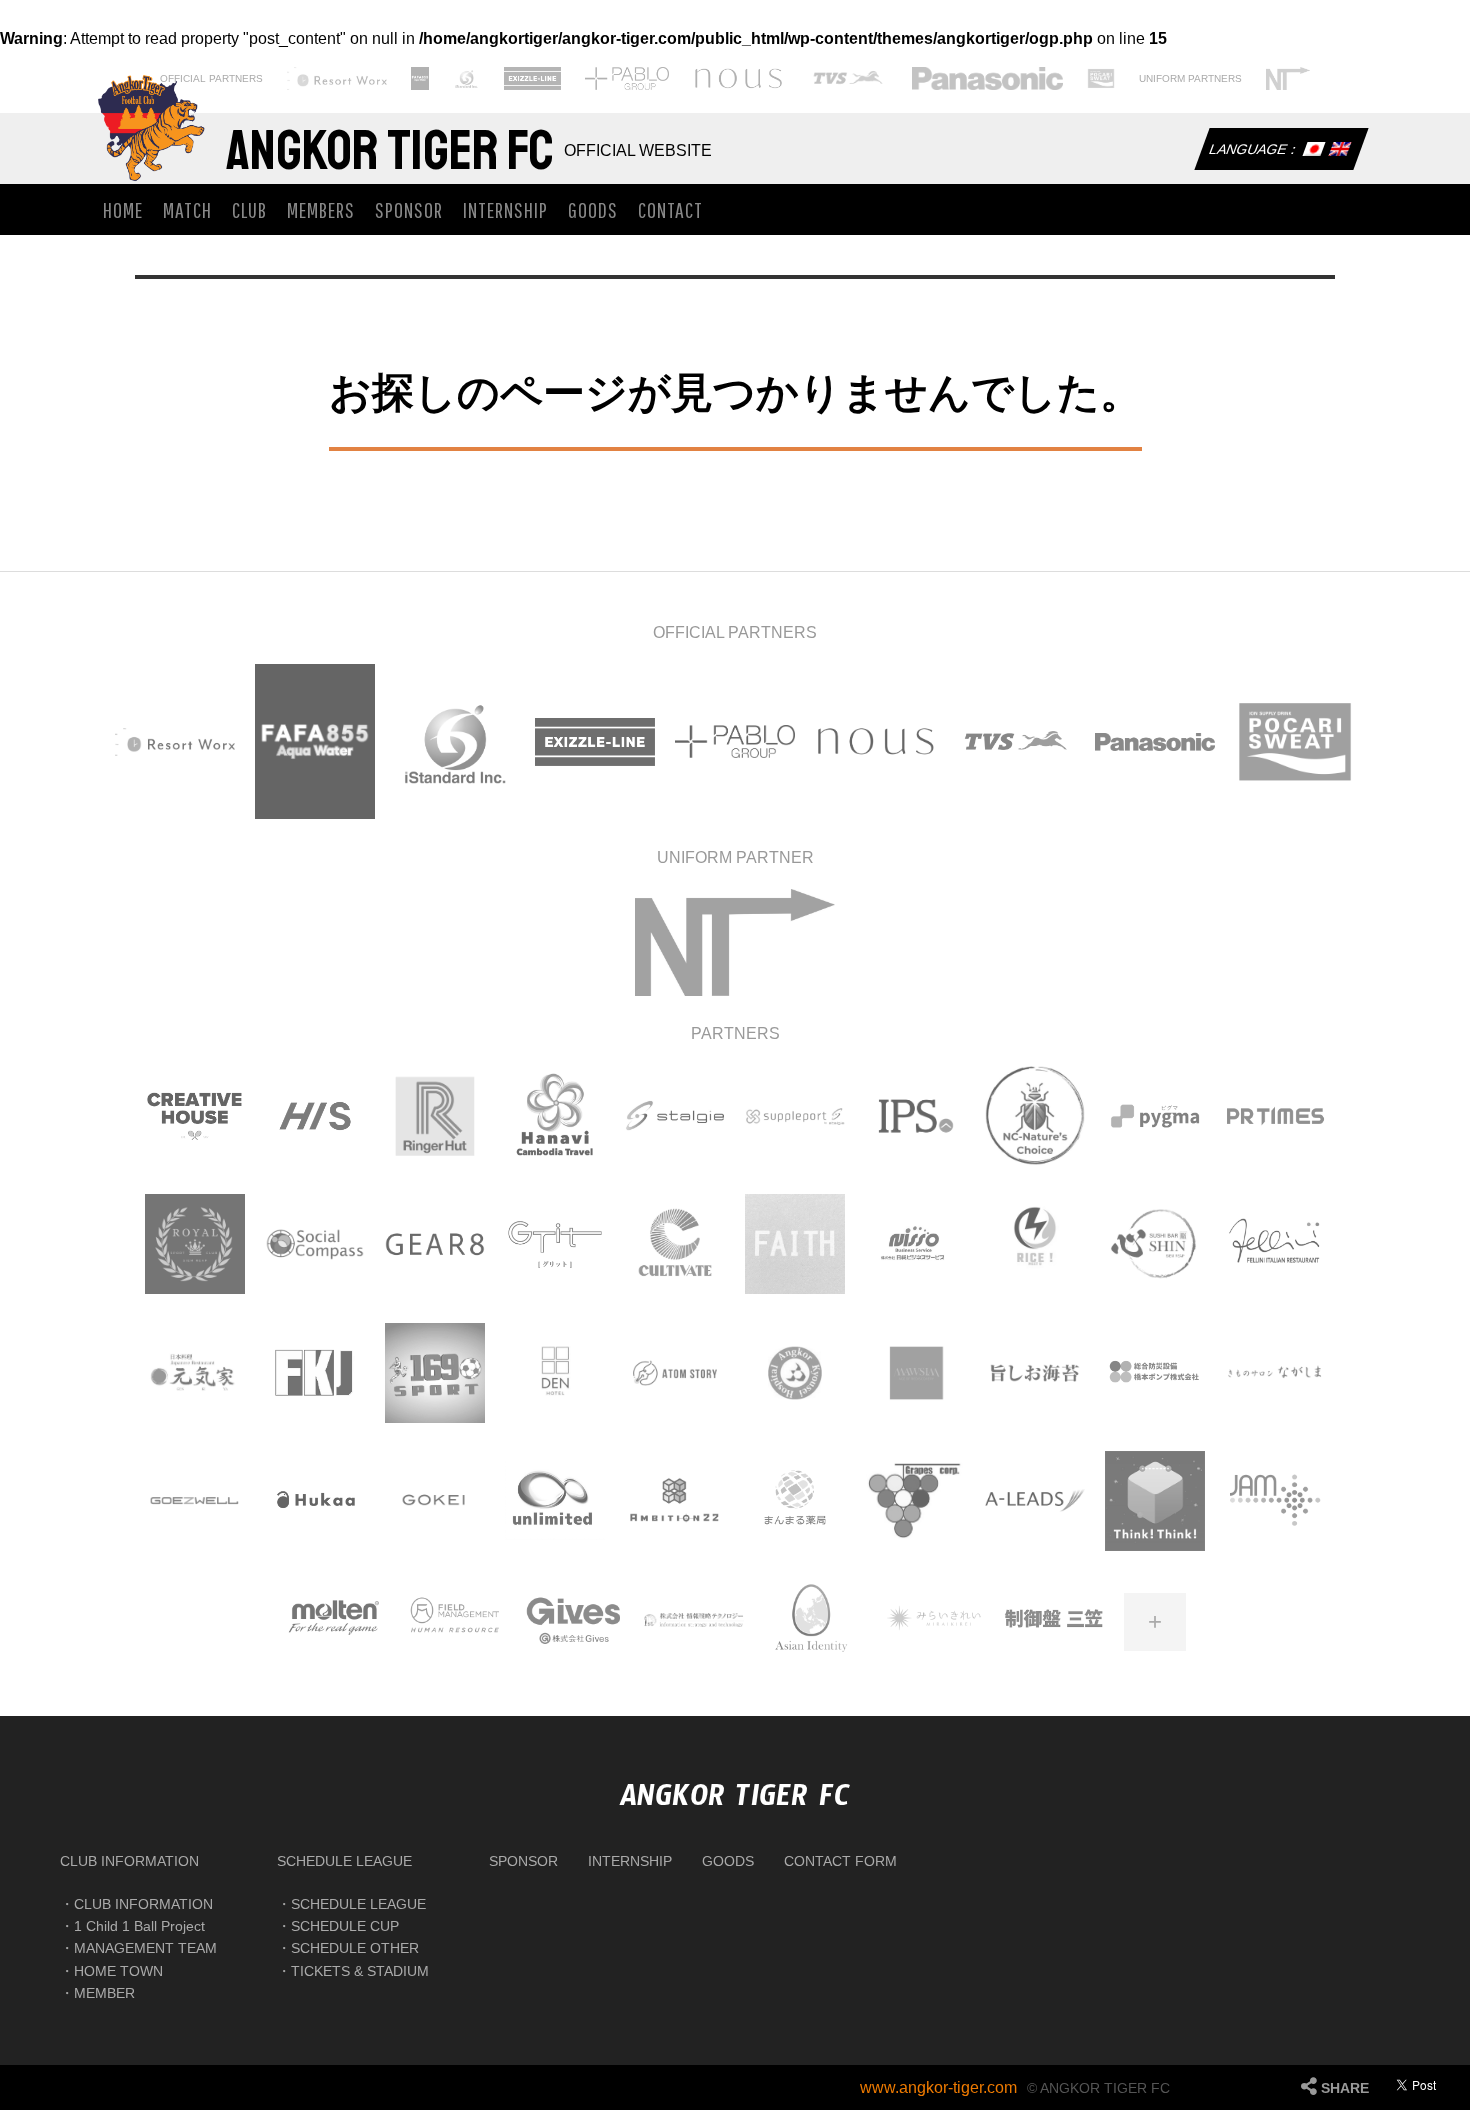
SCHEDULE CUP (345, 1926)
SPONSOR (409, 209)
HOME (123, 209)
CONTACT (670, 209)
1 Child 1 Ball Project (139, 1926)
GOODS (593, 209)
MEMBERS (321, 209)
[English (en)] (1339, 151)
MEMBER (104, 1993)
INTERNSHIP (505, 209)
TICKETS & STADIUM (360, 1971)
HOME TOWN (118, 1971)
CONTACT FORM (840, 1861)
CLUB (249, 209)
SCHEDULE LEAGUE (344, 1861)
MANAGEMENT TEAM (145, 1948)
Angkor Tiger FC (390, 151)
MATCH (187, 209)
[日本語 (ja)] (1313, 151)
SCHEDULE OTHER (355, 1948)
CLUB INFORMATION (129, 1861)
